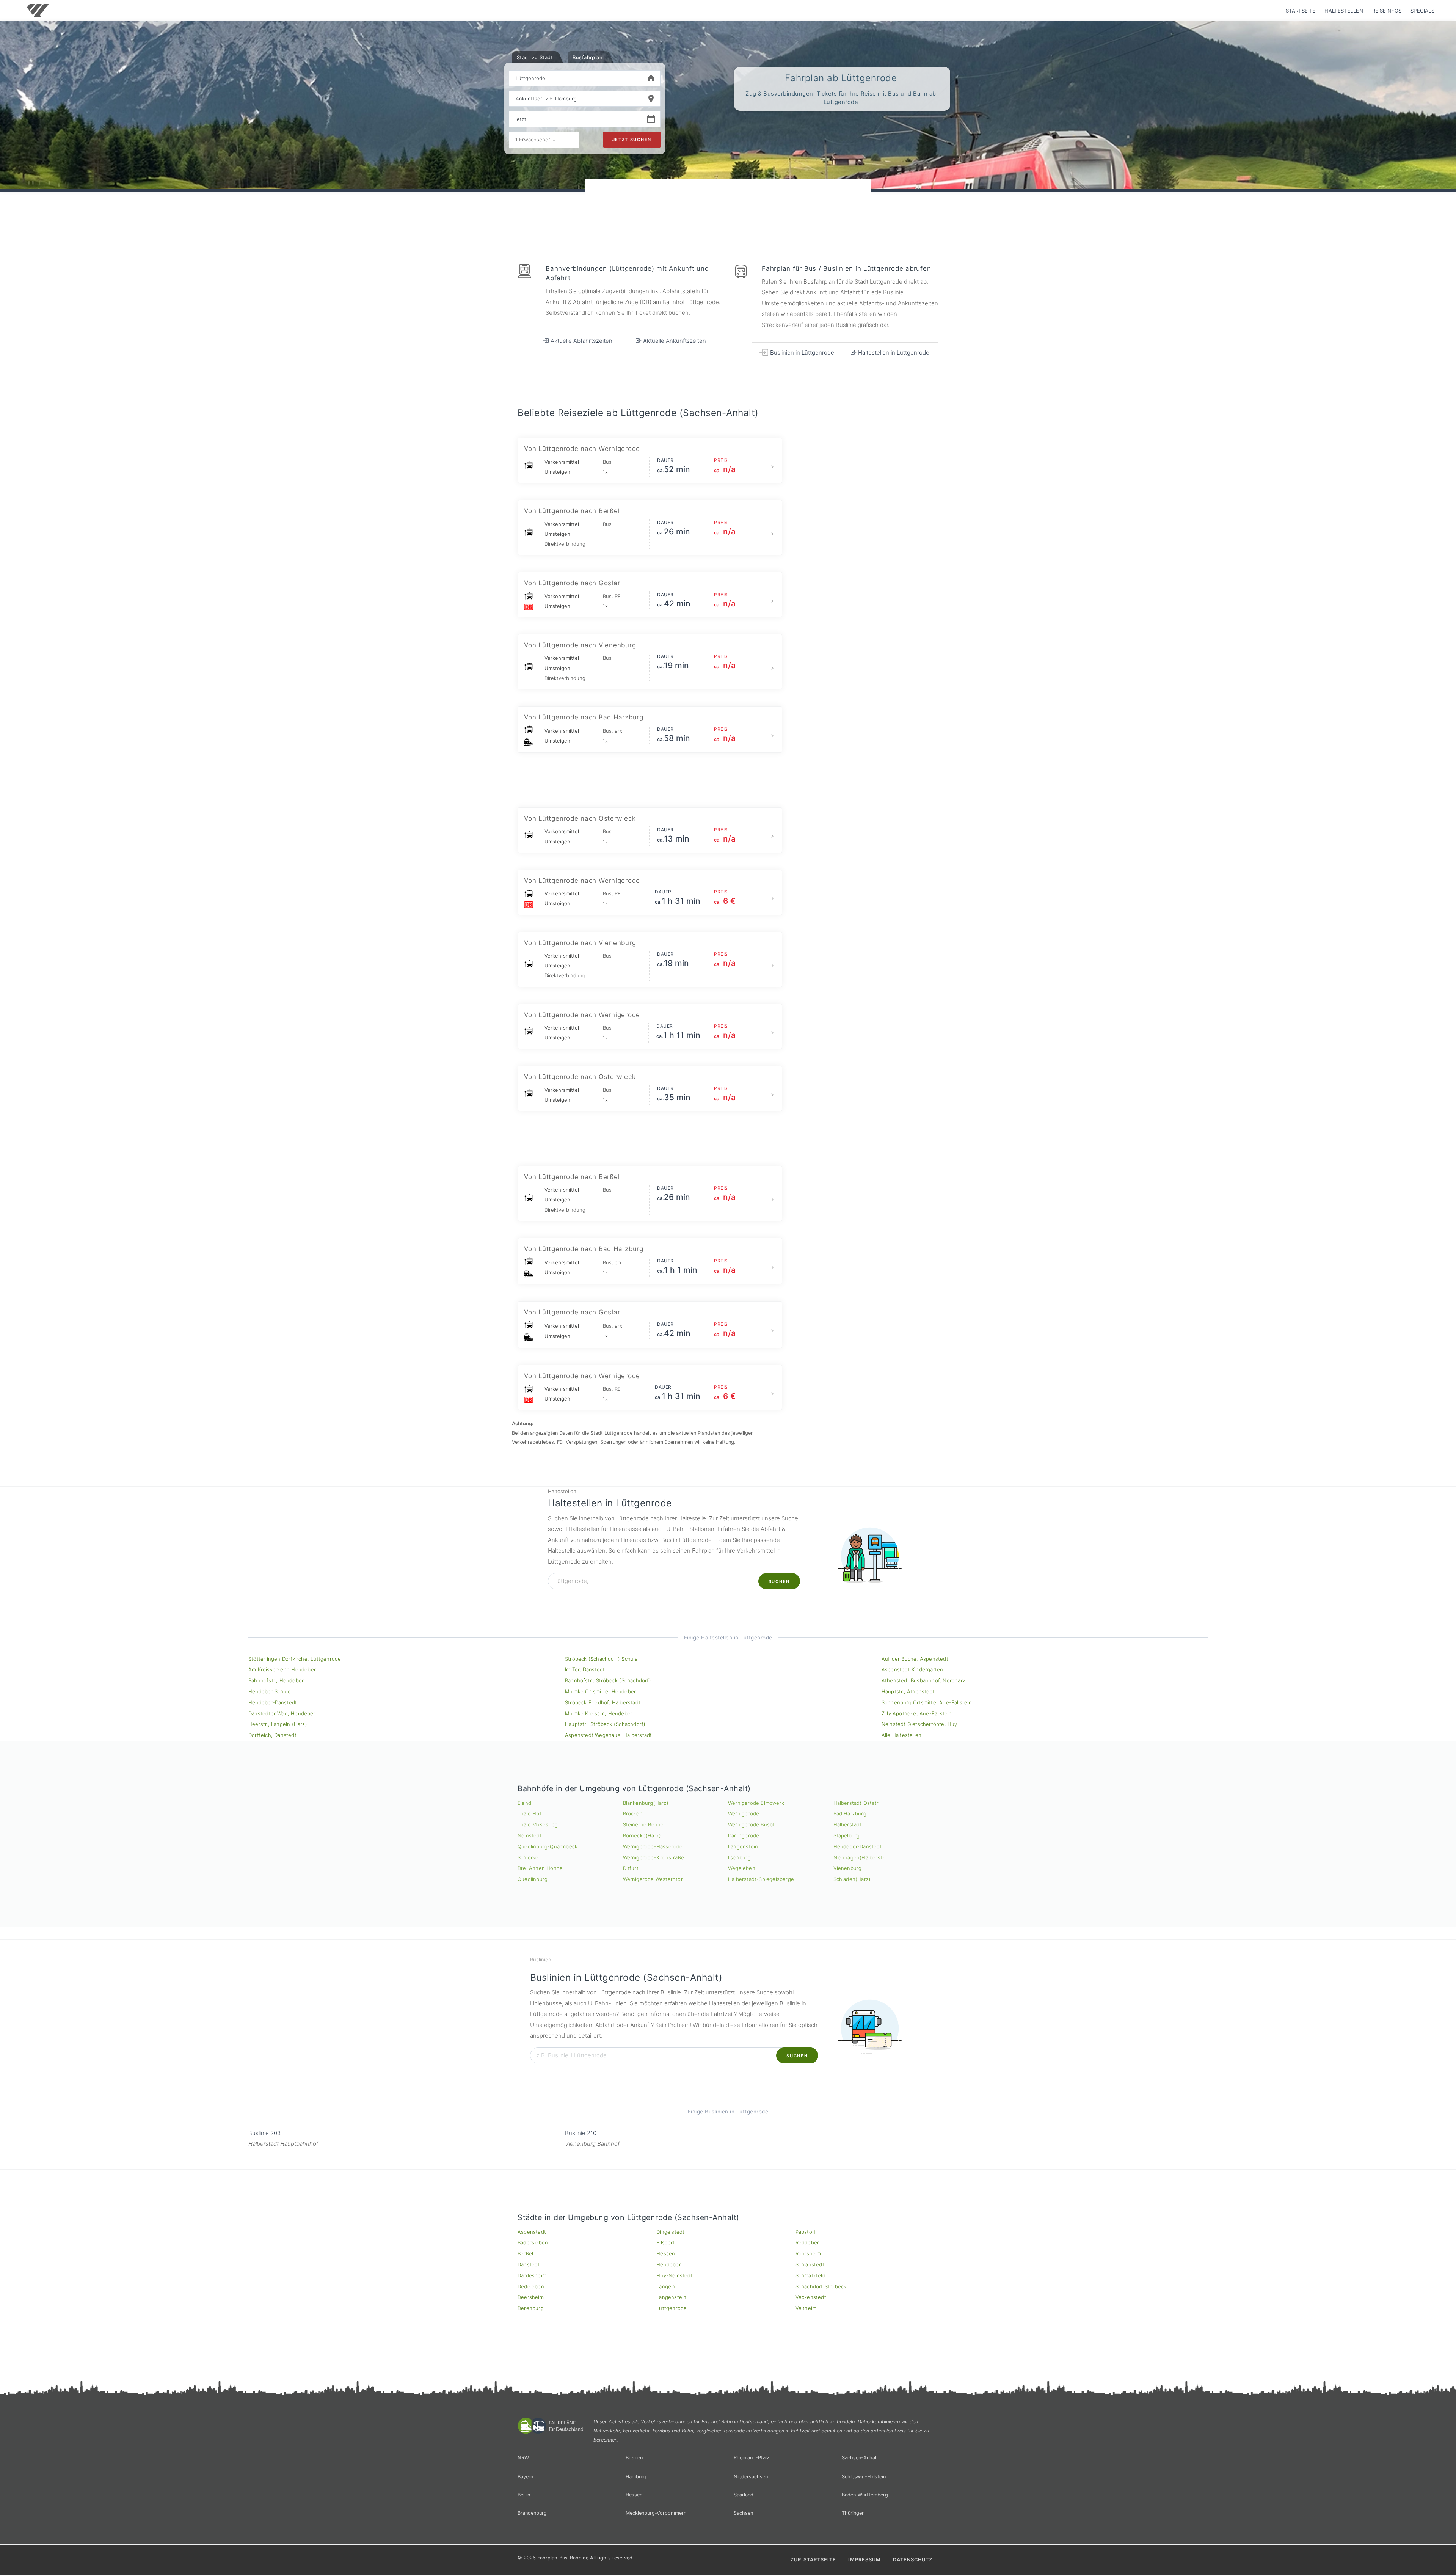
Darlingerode (744, 1835)
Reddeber (807, 2242)
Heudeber (669, 2264)
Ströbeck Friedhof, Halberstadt (603, 1702)
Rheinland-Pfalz (752, 2458)
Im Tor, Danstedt (585, 1669)
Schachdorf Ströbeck (821, 2286)
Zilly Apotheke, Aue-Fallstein (917, 1713)
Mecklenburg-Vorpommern (656, 2513)
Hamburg (636, 2477)
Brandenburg (532, 2513)
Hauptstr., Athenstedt (908, 1691)
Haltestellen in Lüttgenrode (893, 352)
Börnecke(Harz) (642, 1835)
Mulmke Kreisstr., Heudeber (599, 1713)
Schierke (528, 1857)
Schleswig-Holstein (864, 2477)
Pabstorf (806, 2232)
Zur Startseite (813, 2560)
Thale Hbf (530, 1813)
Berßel (525, 2253)
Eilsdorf (666, 2242)
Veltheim (806, 2308)
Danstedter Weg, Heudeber (282, 1713)
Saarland (744, 2495)
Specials (1422, 11)
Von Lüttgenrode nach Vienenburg (580, 645)
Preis (721, 460)
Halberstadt (848, 1824)
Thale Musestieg (538, 1824)
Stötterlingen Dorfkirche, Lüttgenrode (295, 1659)
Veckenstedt (811, 2297)
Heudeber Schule (270, 1691)
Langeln (666, 2286)
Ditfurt (631, 1868)
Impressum (864, 2560)
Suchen (779, 1581)
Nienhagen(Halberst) (859, 1857)
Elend (524, 1803)
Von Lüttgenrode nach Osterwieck (580, 818)
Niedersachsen (751, 2477)
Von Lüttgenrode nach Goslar (572, 583)
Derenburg (531, 2308)
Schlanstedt (810, 2264)
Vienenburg (848, 1868)
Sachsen (743, 2513)
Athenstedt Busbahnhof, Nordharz (923, 1680)
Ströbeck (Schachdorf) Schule (602, 1659)
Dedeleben (531, 2286)
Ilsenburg (739, 1857)
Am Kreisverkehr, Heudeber (282, 1669)
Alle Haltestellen (901, 1735)
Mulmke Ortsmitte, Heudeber (600, 1691)
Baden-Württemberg (865, 2495)
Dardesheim (532, 2275)
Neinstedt (530, 1835)
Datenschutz (913, 2560)
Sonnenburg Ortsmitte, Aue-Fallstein (927, 1702)
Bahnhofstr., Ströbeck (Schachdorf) (608, 1680)
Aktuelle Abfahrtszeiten (581, 341)
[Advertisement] (728, 201)
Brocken (633, 1813)
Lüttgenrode (672, 2308)
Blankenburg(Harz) (646, 1803)
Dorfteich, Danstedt (272, 1735)
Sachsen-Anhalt (860, 2458)
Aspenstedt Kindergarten (912, 1669)
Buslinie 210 (581, 2133)
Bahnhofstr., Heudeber (276, 1680)
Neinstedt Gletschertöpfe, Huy (919, 1724)
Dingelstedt (670, 2232)
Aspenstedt (532, 2232)
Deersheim (531, 2297)
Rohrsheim (808, 2253)
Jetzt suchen (632, 140)
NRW (523, 2458)
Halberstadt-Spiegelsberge (761, 1879)
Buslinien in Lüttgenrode (801, 352)
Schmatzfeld (810, 2275)
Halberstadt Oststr (856, 1803)
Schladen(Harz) (852, 1879)
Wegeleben (742, 1868)
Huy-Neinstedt (675, 2275)
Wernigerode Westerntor (653, 1879)
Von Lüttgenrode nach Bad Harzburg (584, 717)
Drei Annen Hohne (540, 1868)
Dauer (665, 460)
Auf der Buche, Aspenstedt (915, 1659)
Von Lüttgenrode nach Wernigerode (582, 449)
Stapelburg (847, 1835)
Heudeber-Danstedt (273, 1702)
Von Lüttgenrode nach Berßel (572, 511)
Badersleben (533, 2242)
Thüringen (853, 2513)
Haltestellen (1344, 11)
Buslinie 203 (264, 2133)
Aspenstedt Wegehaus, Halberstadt (608, 1735)
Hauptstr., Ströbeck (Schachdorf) (605, 1724)
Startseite (1301, 11)
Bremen (634, 2458)
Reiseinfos (1387, 11)
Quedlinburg (533, 1879)
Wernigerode (744, 1813)
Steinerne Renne (643, 1824)
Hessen (666, 2253)
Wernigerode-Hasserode (653, 1846)
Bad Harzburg (850, 1813)
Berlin (524, 2495)
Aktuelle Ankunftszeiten (674, 341)
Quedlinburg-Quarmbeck (548, 1846)
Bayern (525, 2477)
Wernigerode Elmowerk (756, 1803)
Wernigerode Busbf (751, 1824)
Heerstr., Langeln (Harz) (278, 1724)
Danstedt (529, 2264)
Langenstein (743, 1846)
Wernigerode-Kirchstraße (654, 1857)
